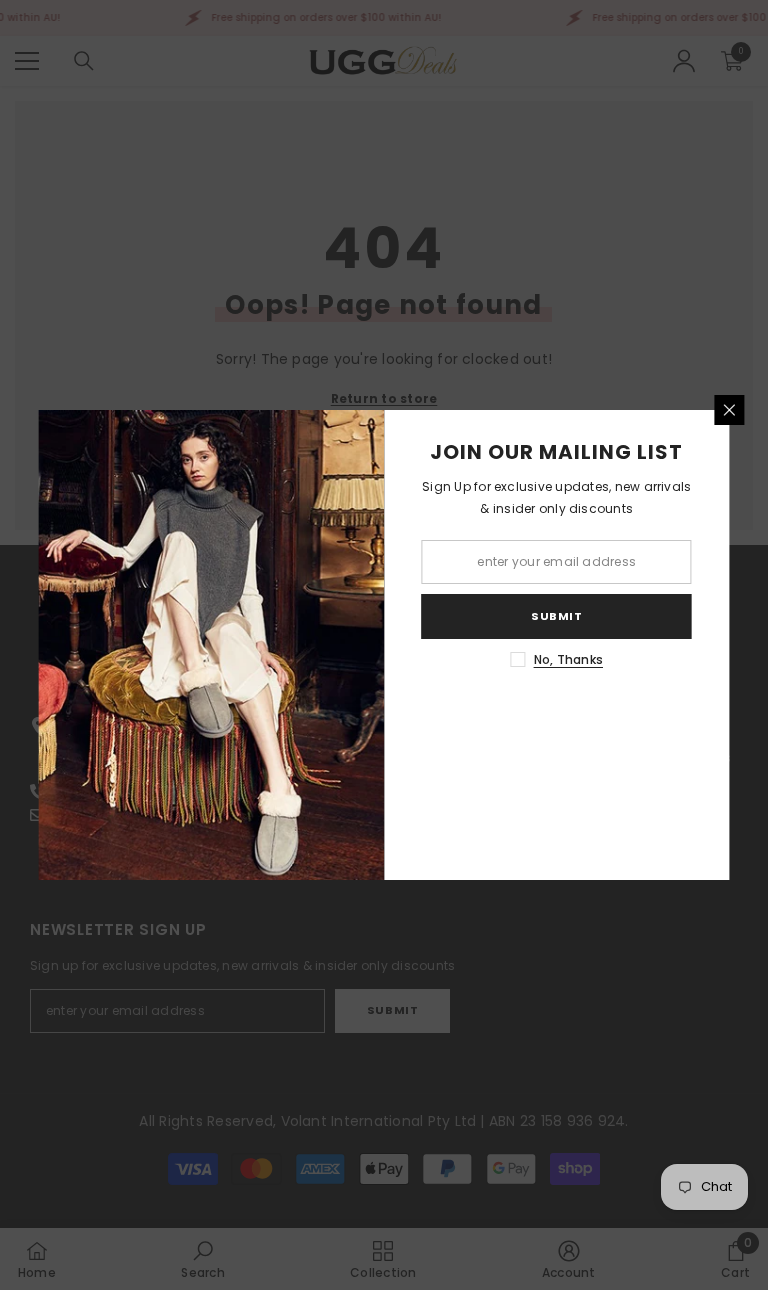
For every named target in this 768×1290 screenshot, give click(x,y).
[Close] (730, 410)
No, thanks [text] (568, 659)
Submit (556, 616)
